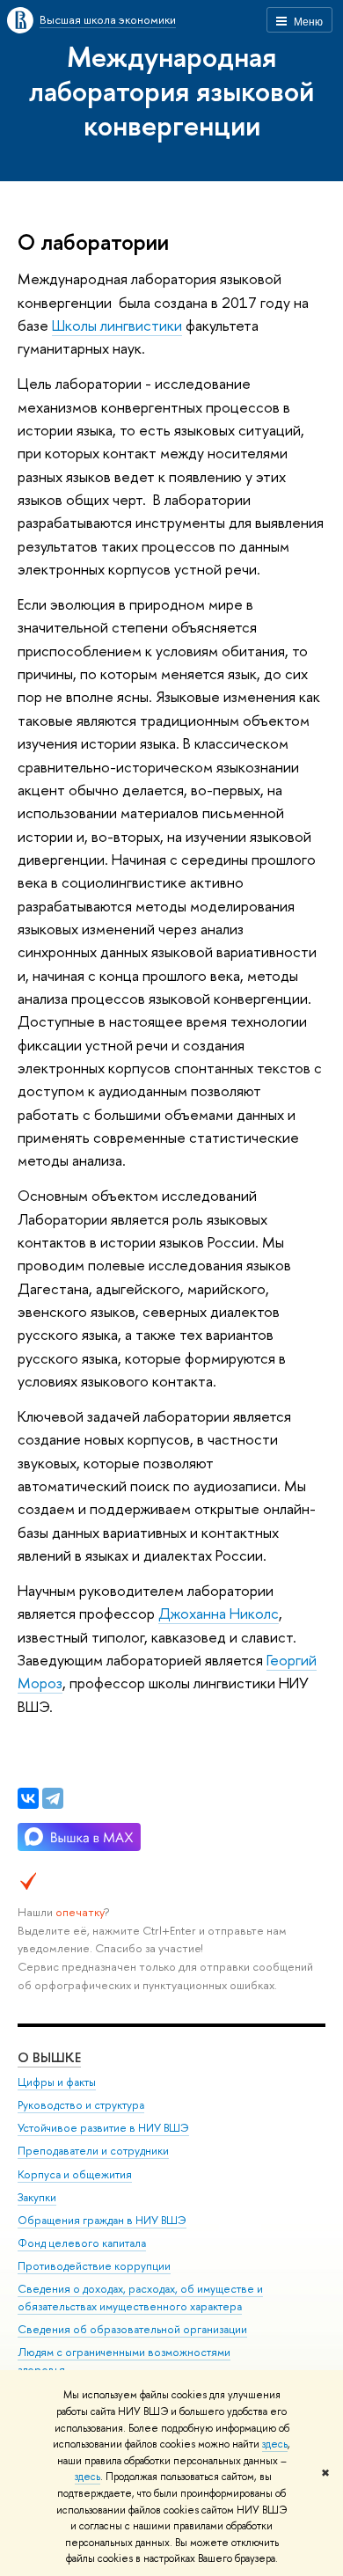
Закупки (37, 2197)
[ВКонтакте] (28, 1798)
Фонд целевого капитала (82, 2243)
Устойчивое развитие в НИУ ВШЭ (103, 2128)
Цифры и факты (57, 2082)
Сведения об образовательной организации (132, 2329)
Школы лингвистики (117, 325)
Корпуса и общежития (75, 2174)
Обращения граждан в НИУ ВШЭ (102, 2220)
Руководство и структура (81, 2105)
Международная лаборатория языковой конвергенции (171, 91)
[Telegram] (53, 1798)
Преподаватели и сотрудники (93, 2151)
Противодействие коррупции (94, 2266)
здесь (275, 2444)
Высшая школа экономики (108, 19)
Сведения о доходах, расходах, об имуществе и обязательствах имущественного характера (140, 2298)
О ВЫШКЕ (49, 2057)
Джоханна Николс (219, 1613)
